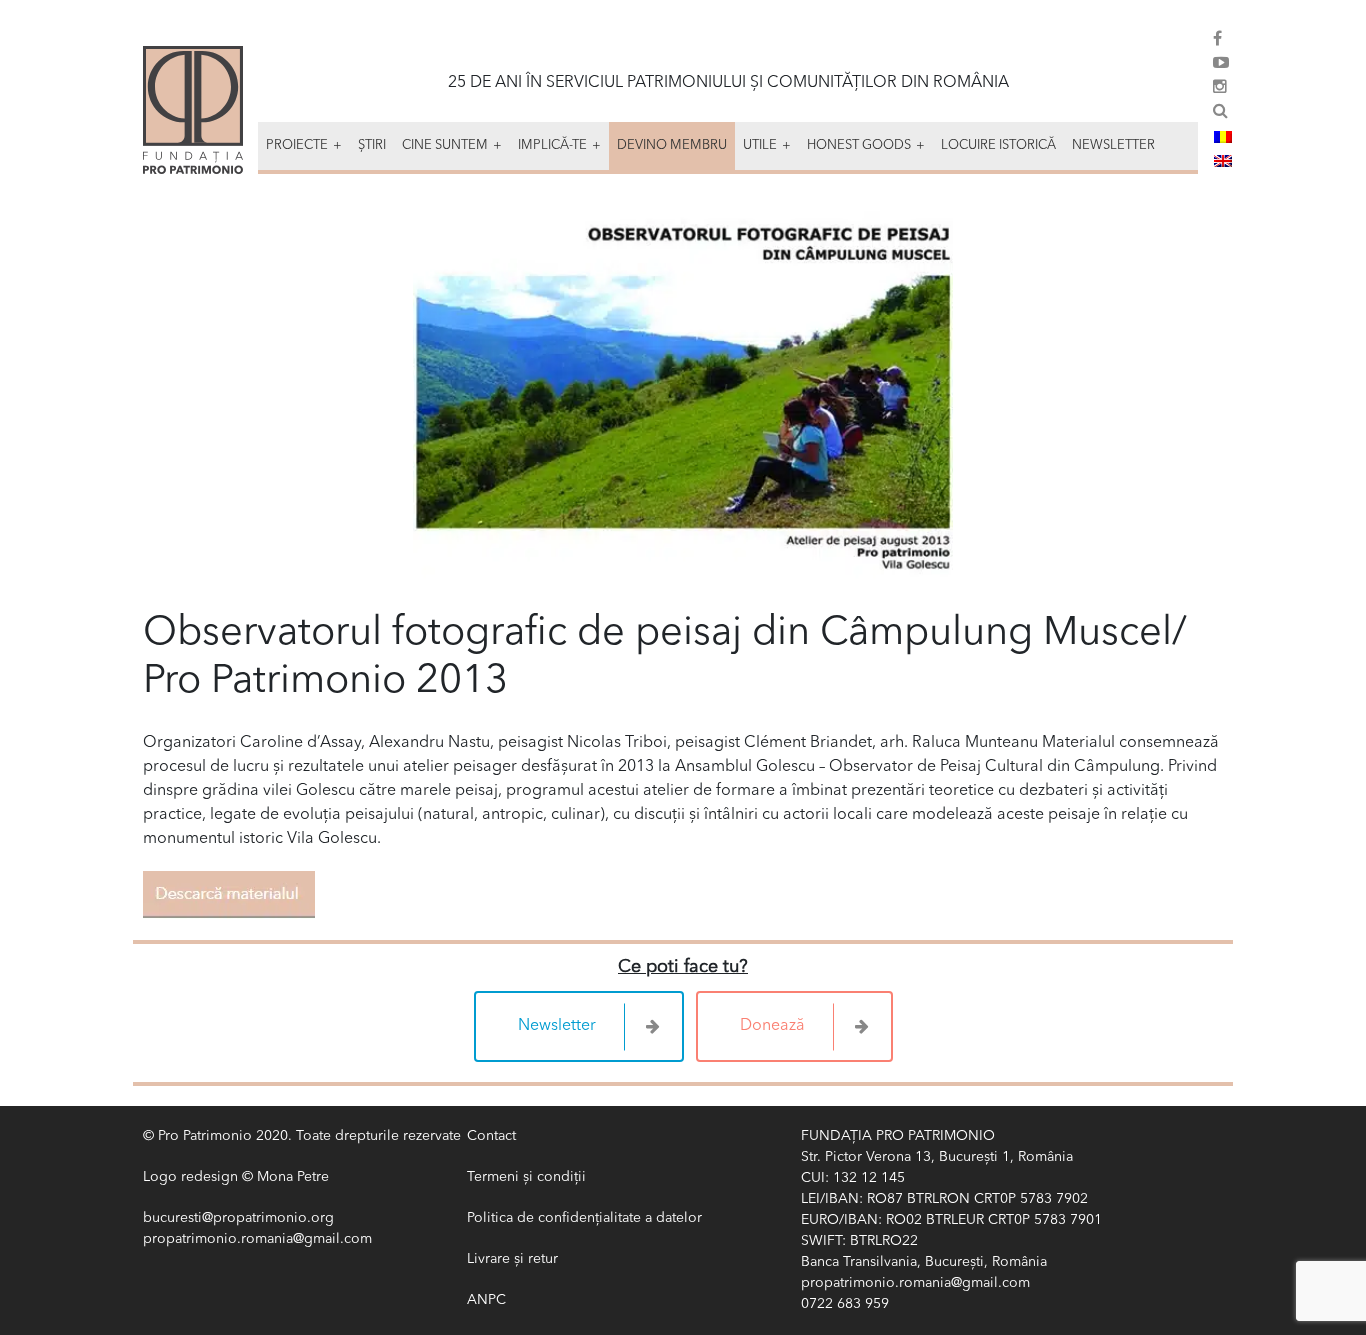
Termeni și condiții (526, 1177)
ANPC (486, 1300)
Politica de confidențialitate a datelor (584, 1218)
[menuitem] (1223, 137)
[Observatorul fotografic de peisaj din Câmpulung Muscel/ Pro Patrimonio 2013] (683, 396)
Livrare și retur (512, 1259)
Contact (491, 1136)
